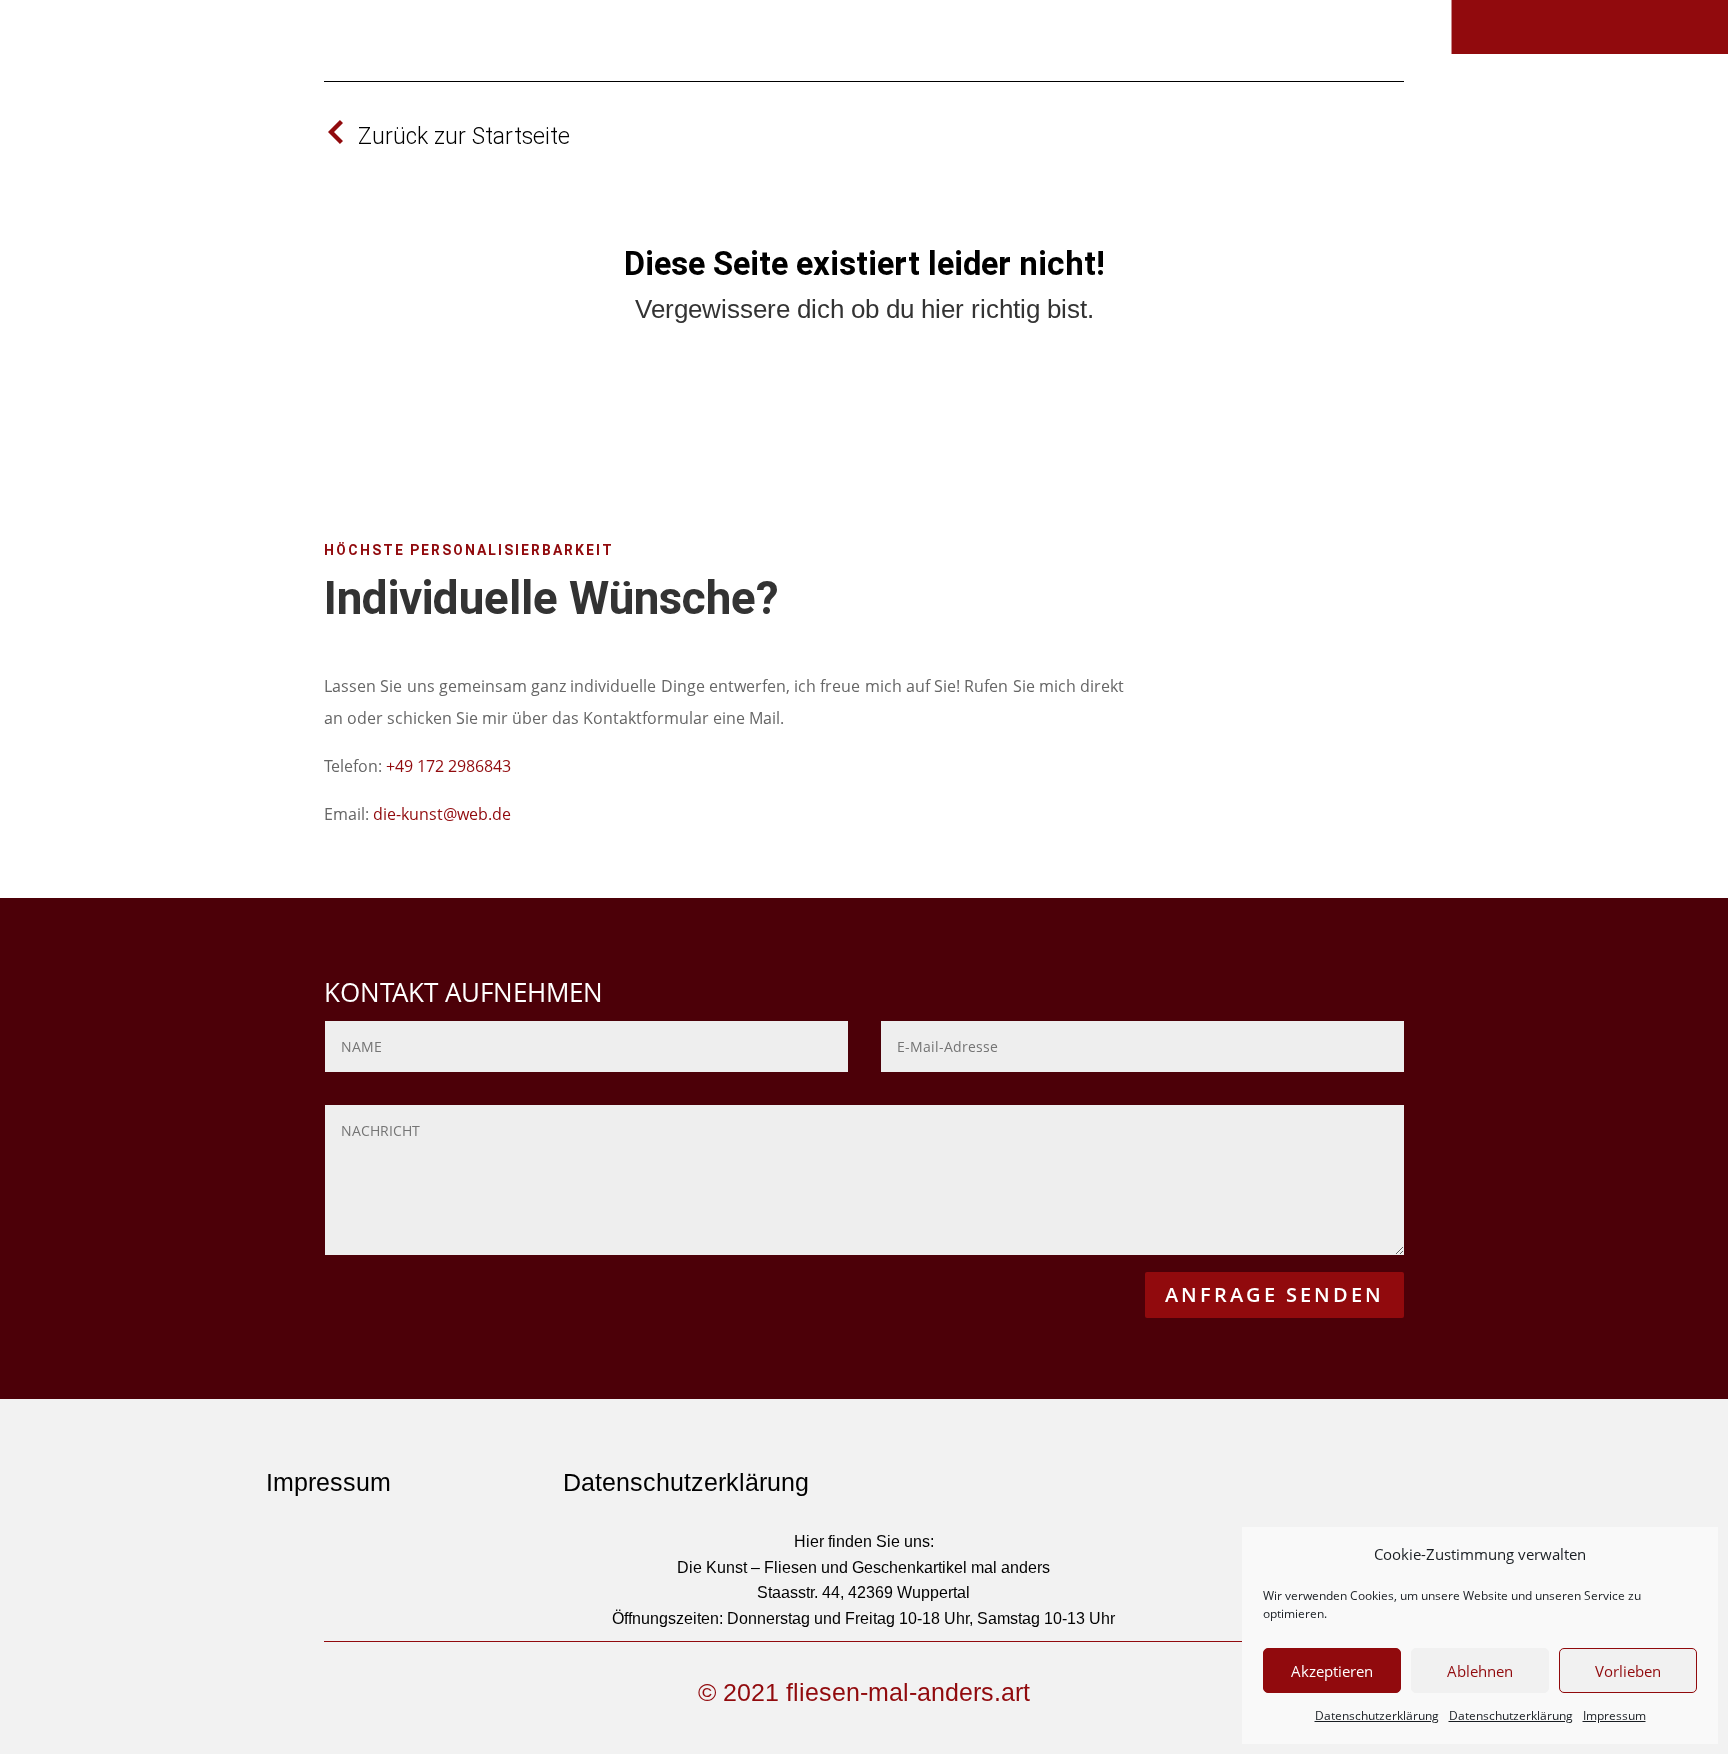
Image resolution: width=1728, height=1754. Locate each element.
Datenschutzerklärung (1377, 1715)
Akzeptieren (1332, 1671)
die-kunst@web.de (442, 814)
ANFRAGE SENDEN (1274, 1294)
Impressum (1614, 1715)
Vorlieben (1628, 1671)
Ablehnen (1480, 1671)
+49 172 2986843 (448, 766)
